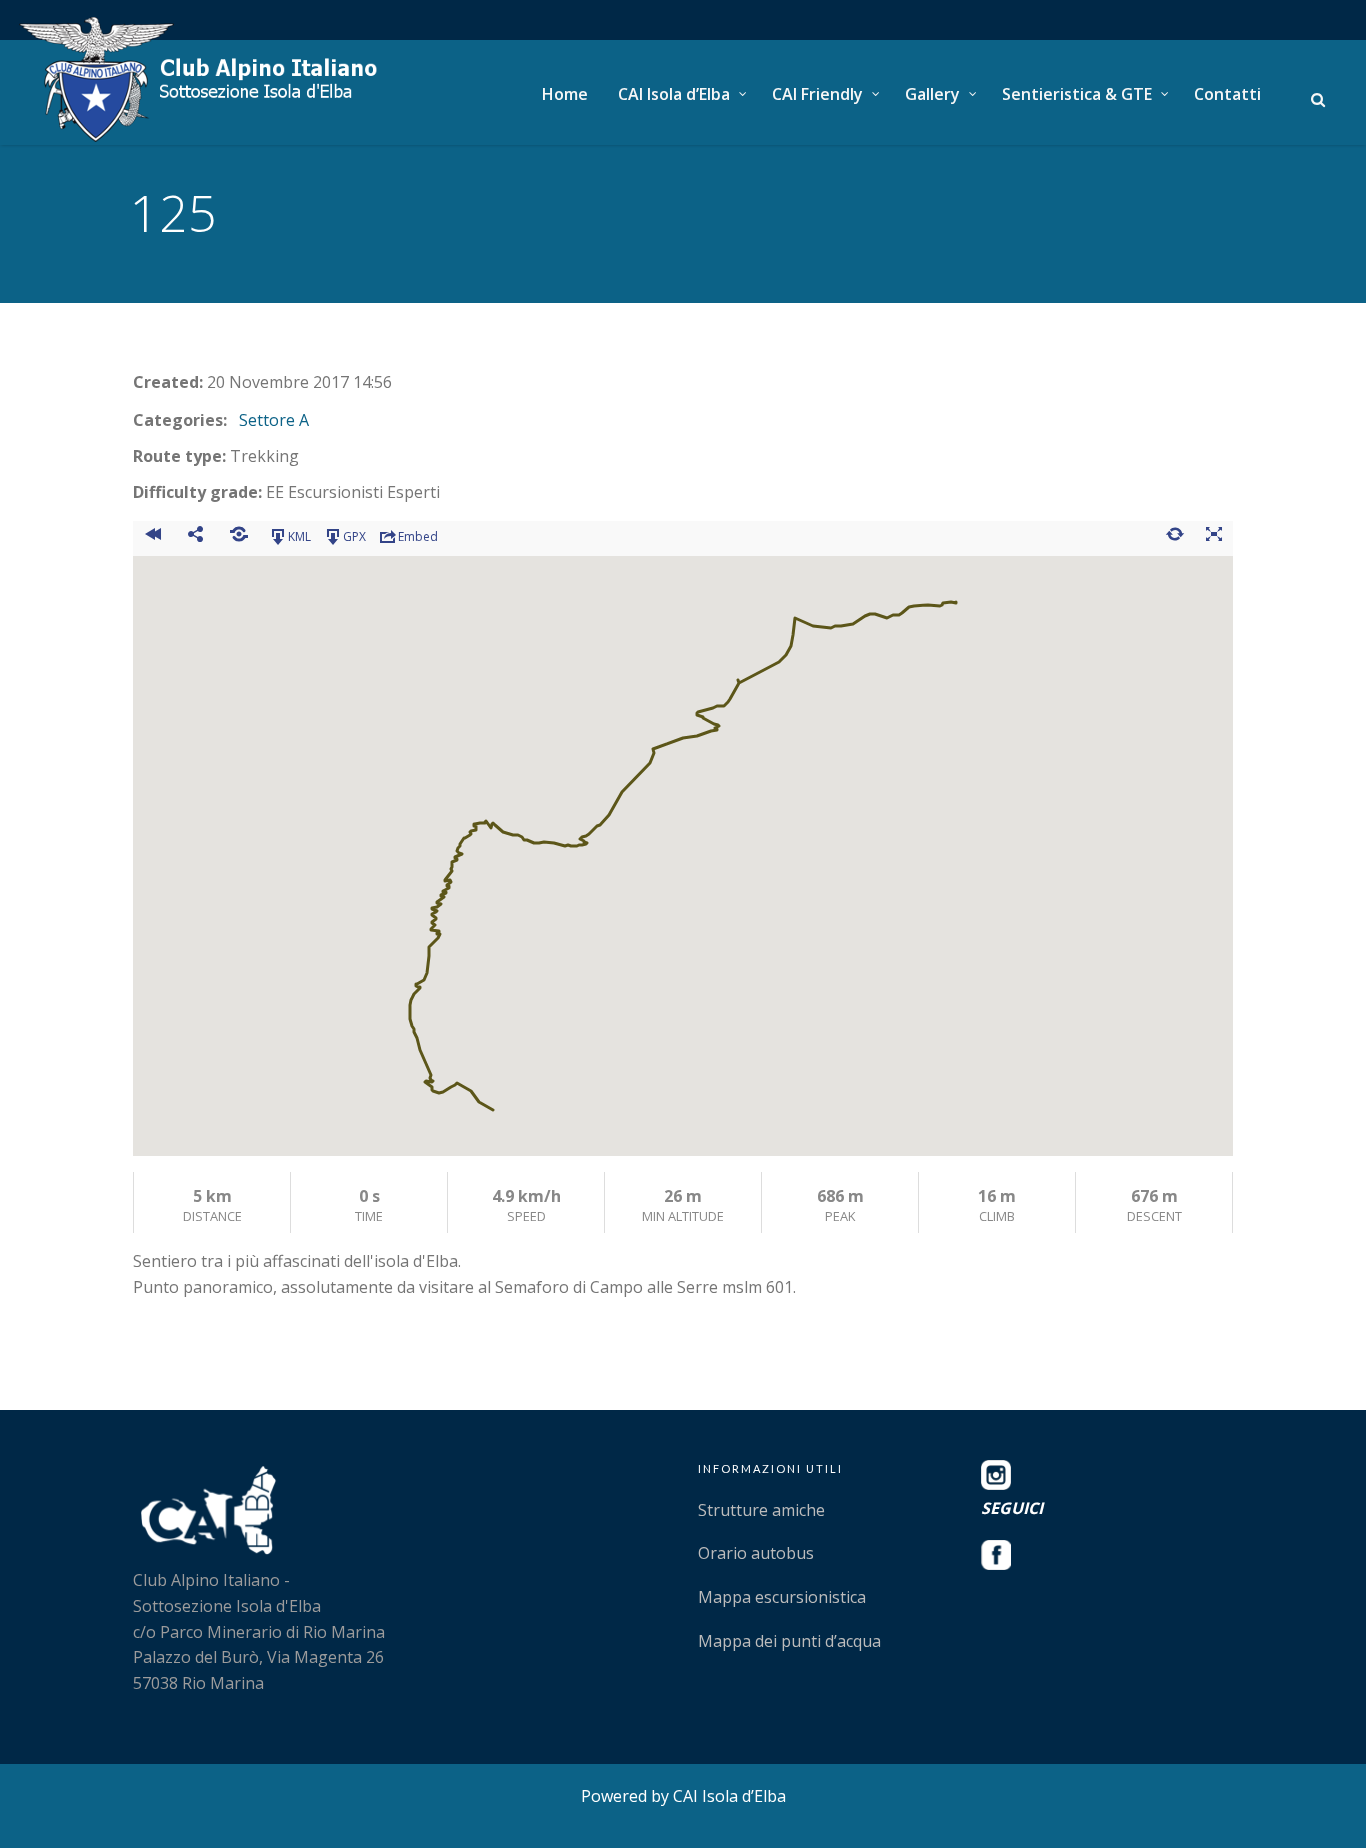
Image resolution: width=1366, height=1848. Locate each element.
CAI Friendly (817, 94)
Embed (418, 536)
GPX (354, 536)
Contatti (1227, 94)
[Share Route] (195, 537)
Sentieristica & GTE (1077, 94)
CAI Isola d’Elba (674, 94)
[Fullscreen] (1213, 537)
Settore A (274, 420)
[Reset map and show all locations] (1174, 537)
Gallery (932, 94)
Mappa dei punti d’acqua (789, 1641)
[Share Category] (238, 537)
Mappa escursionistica (782, 1597)
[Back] (152, 537)
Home (565, 94)
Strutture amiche (761, 1510)
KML (299, 536)
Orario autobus (756, 1553)
